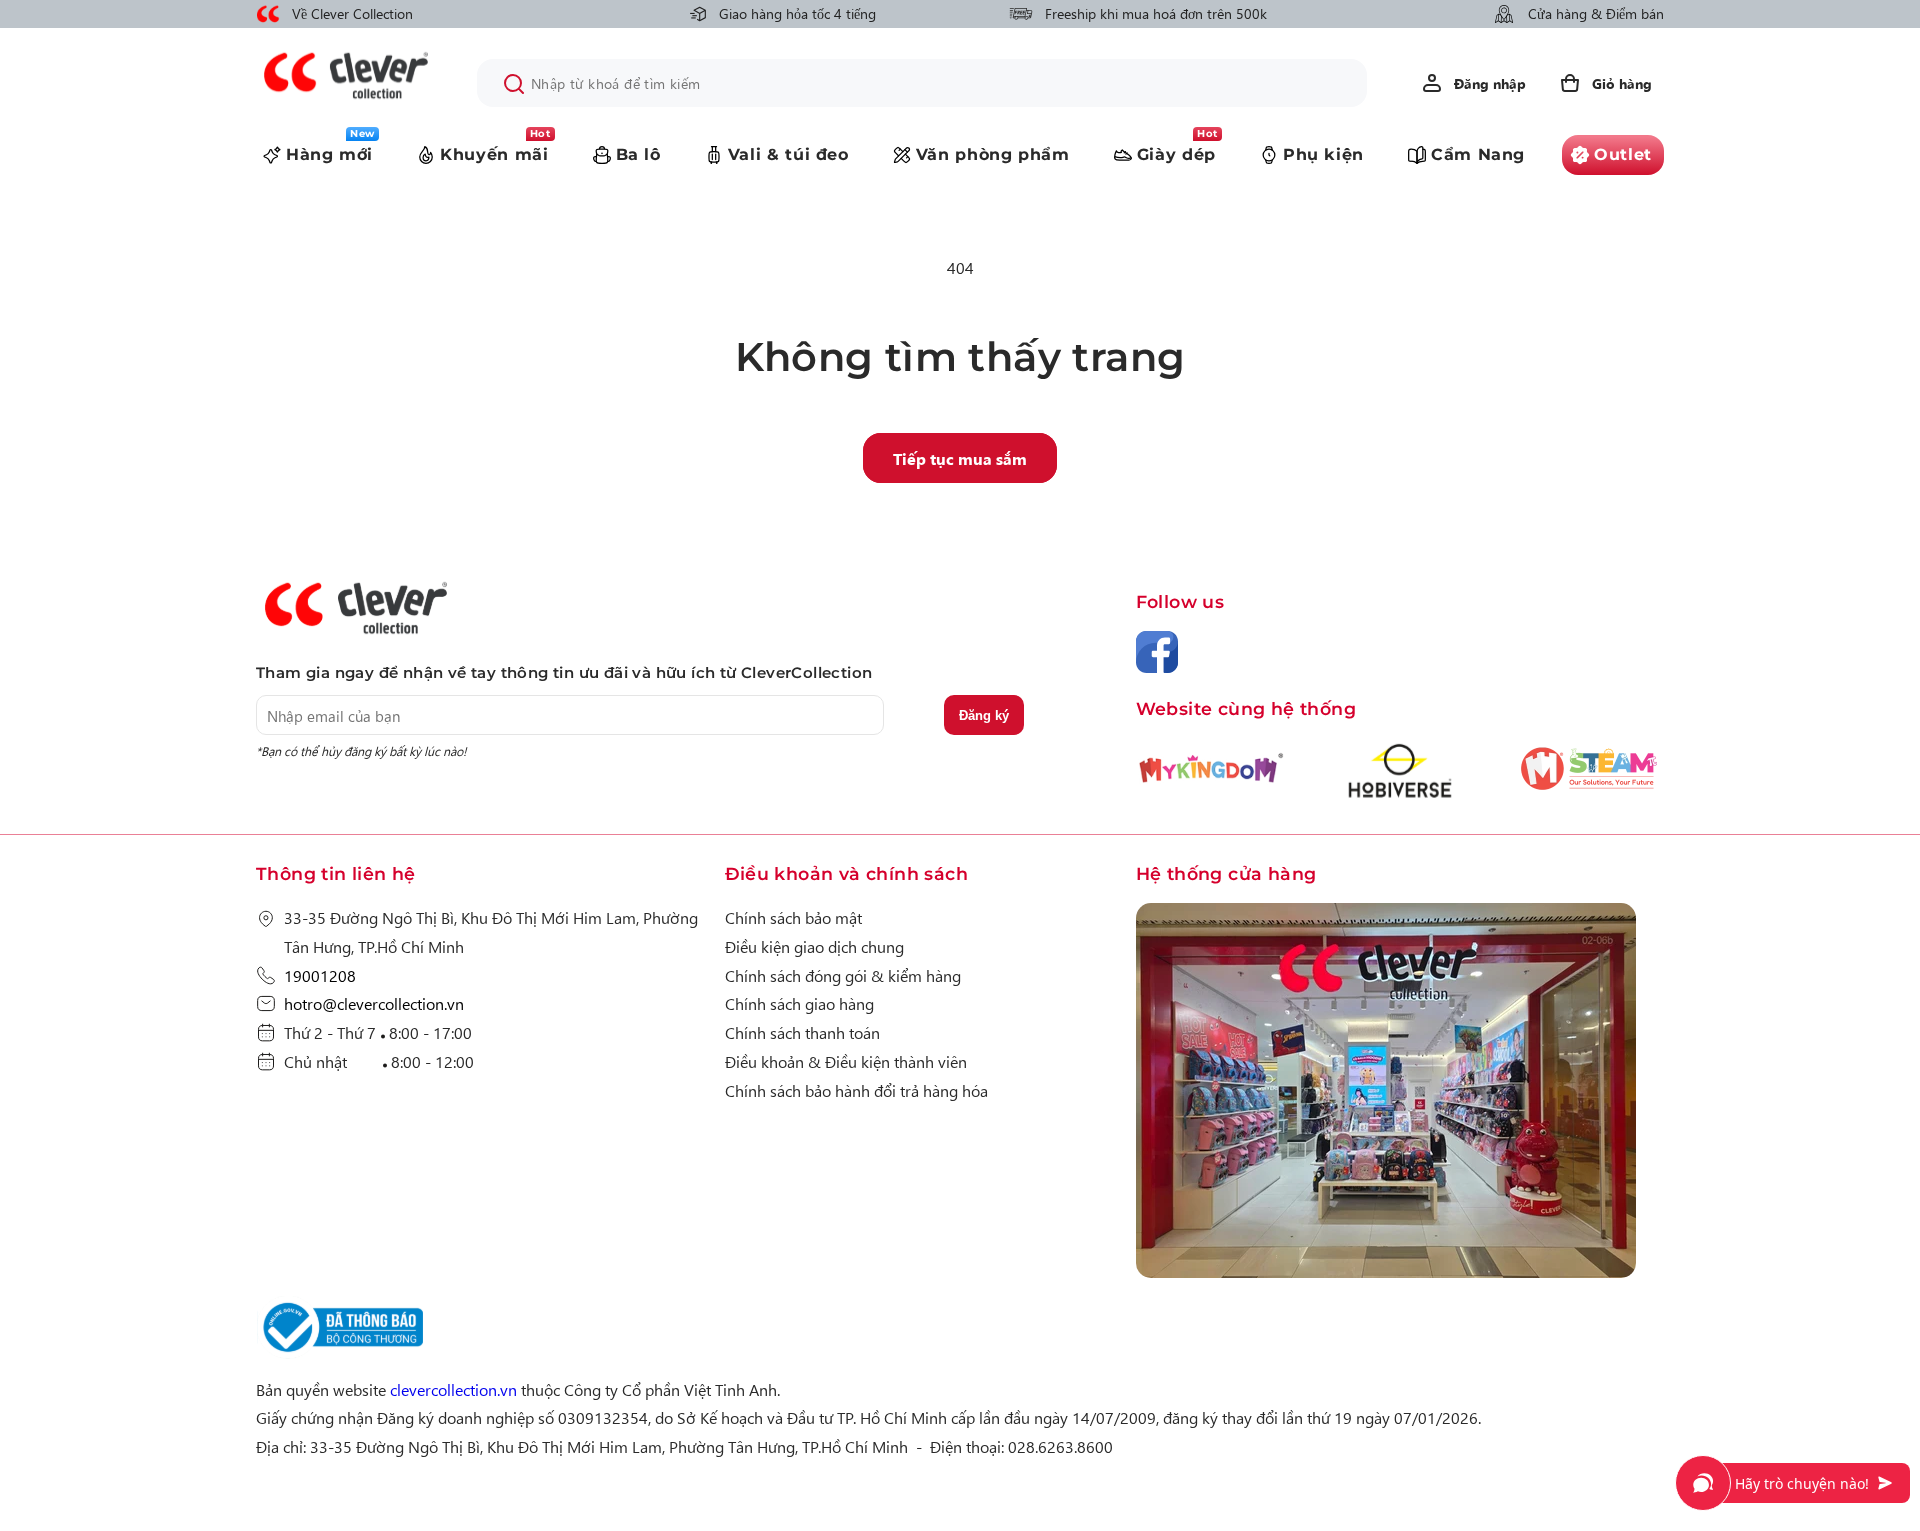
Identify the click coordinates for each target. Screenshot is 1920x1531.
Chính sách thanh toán (802, 1032)
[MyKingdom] (1400, 1094)
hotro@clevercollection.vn (374, 1003)
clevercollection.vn (453, 1389)
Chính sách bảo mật (793, 917)
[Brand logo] (1211, 779)
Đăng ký (984, 715)
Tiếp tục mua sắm (960, 458)
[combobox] (922, 83)
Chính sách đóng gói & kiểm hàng (843, 975)
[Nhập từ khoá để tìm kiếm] (514, 84)
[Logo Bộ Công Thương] (340, 1352)
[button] (1605, 83)
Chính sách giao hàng (799, 1003)
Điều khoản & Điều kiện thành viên (846, 1061)
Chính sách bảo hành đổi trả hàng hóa (856, 1090)
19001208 (320, 975)
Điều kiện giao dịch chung (814, 946)
